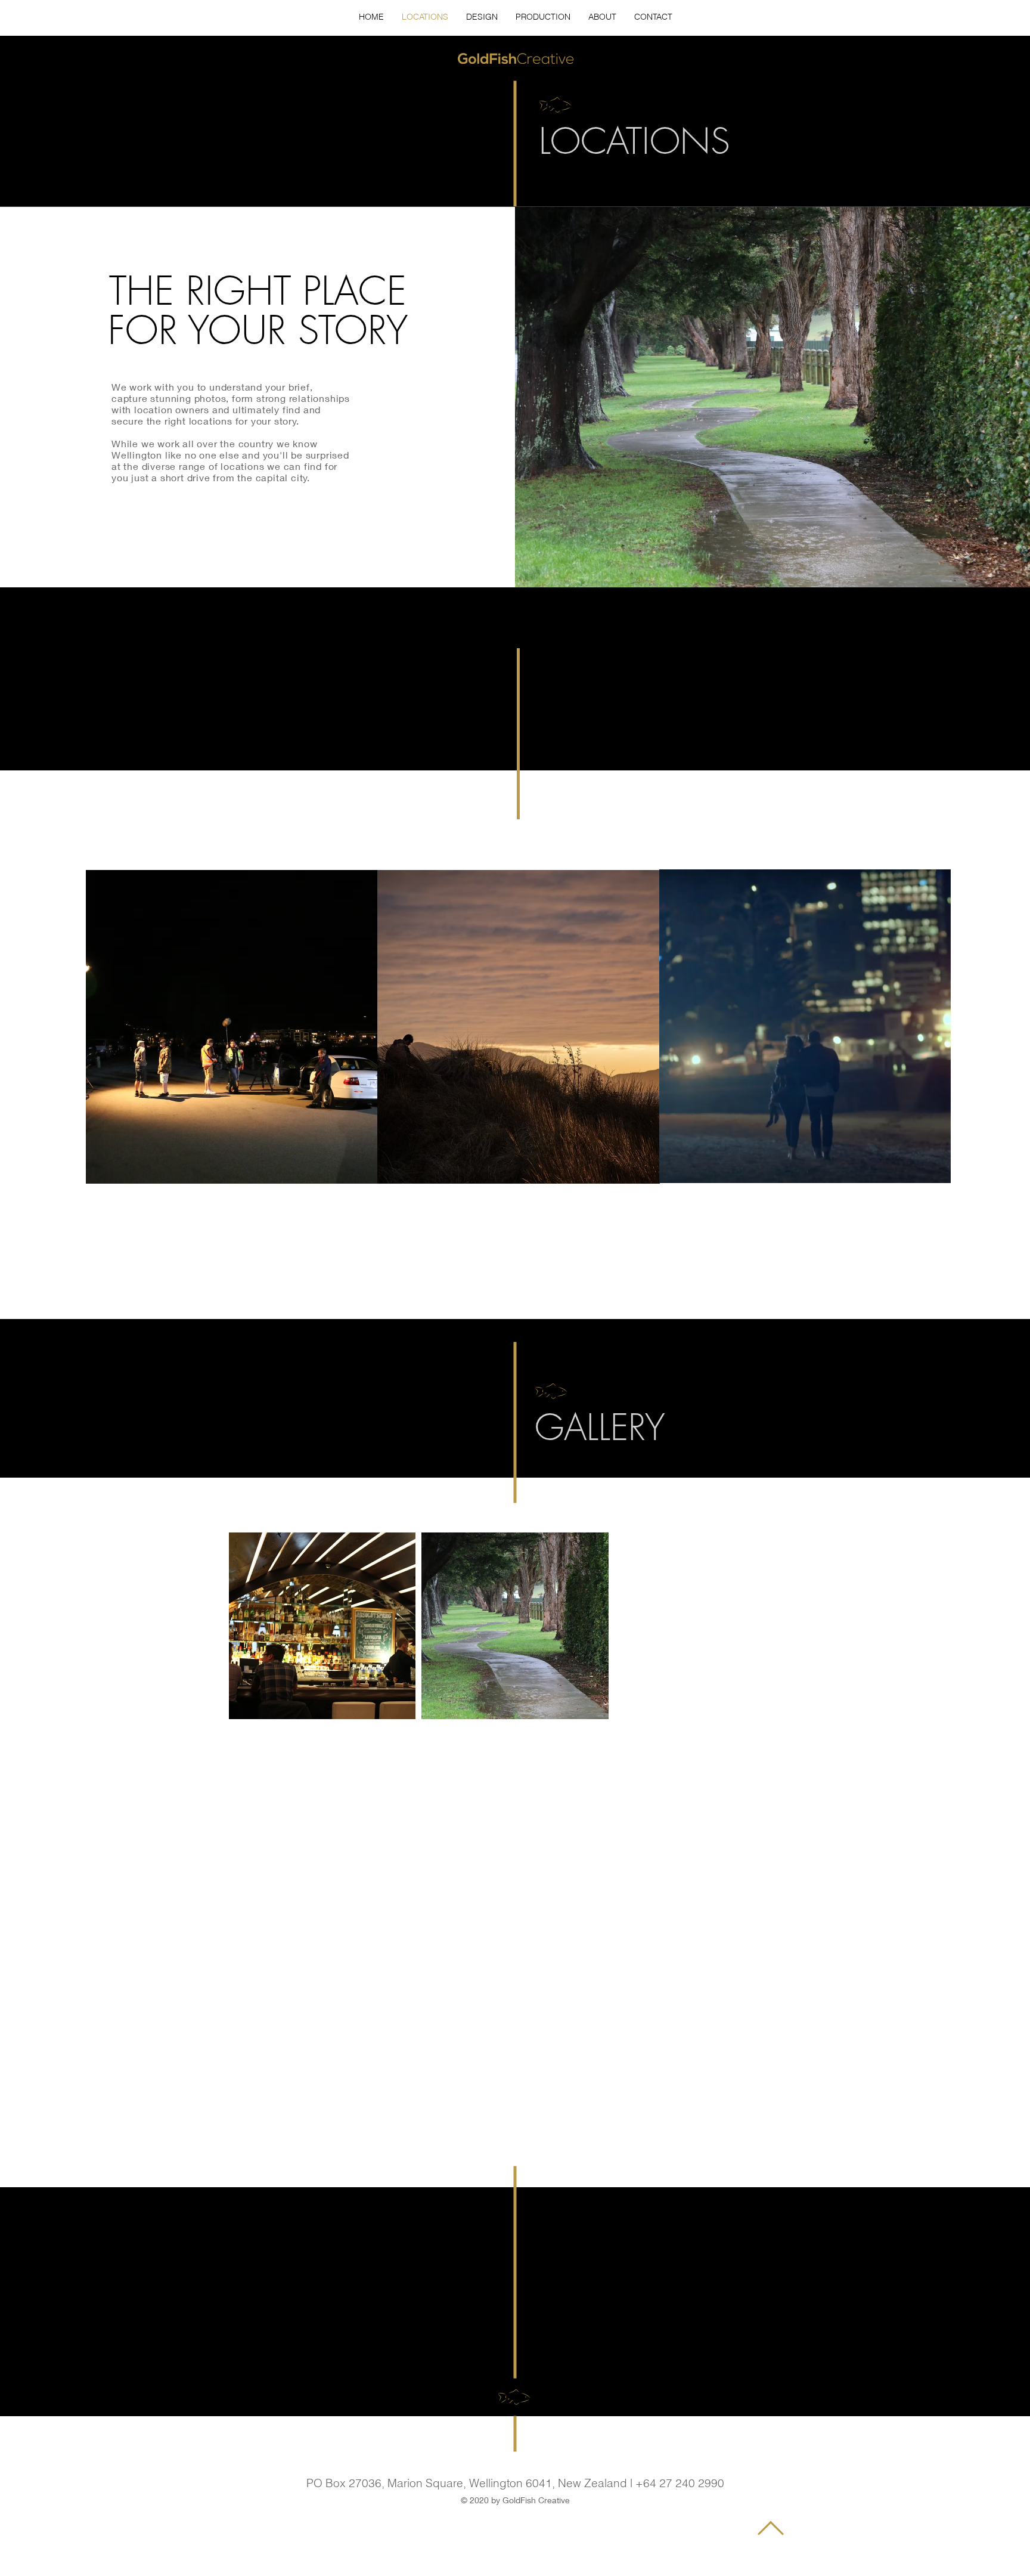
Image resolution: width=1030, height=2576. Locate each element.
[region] (232, 1027)
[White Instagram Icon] (516, 2516)
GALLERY (600, 1427)
